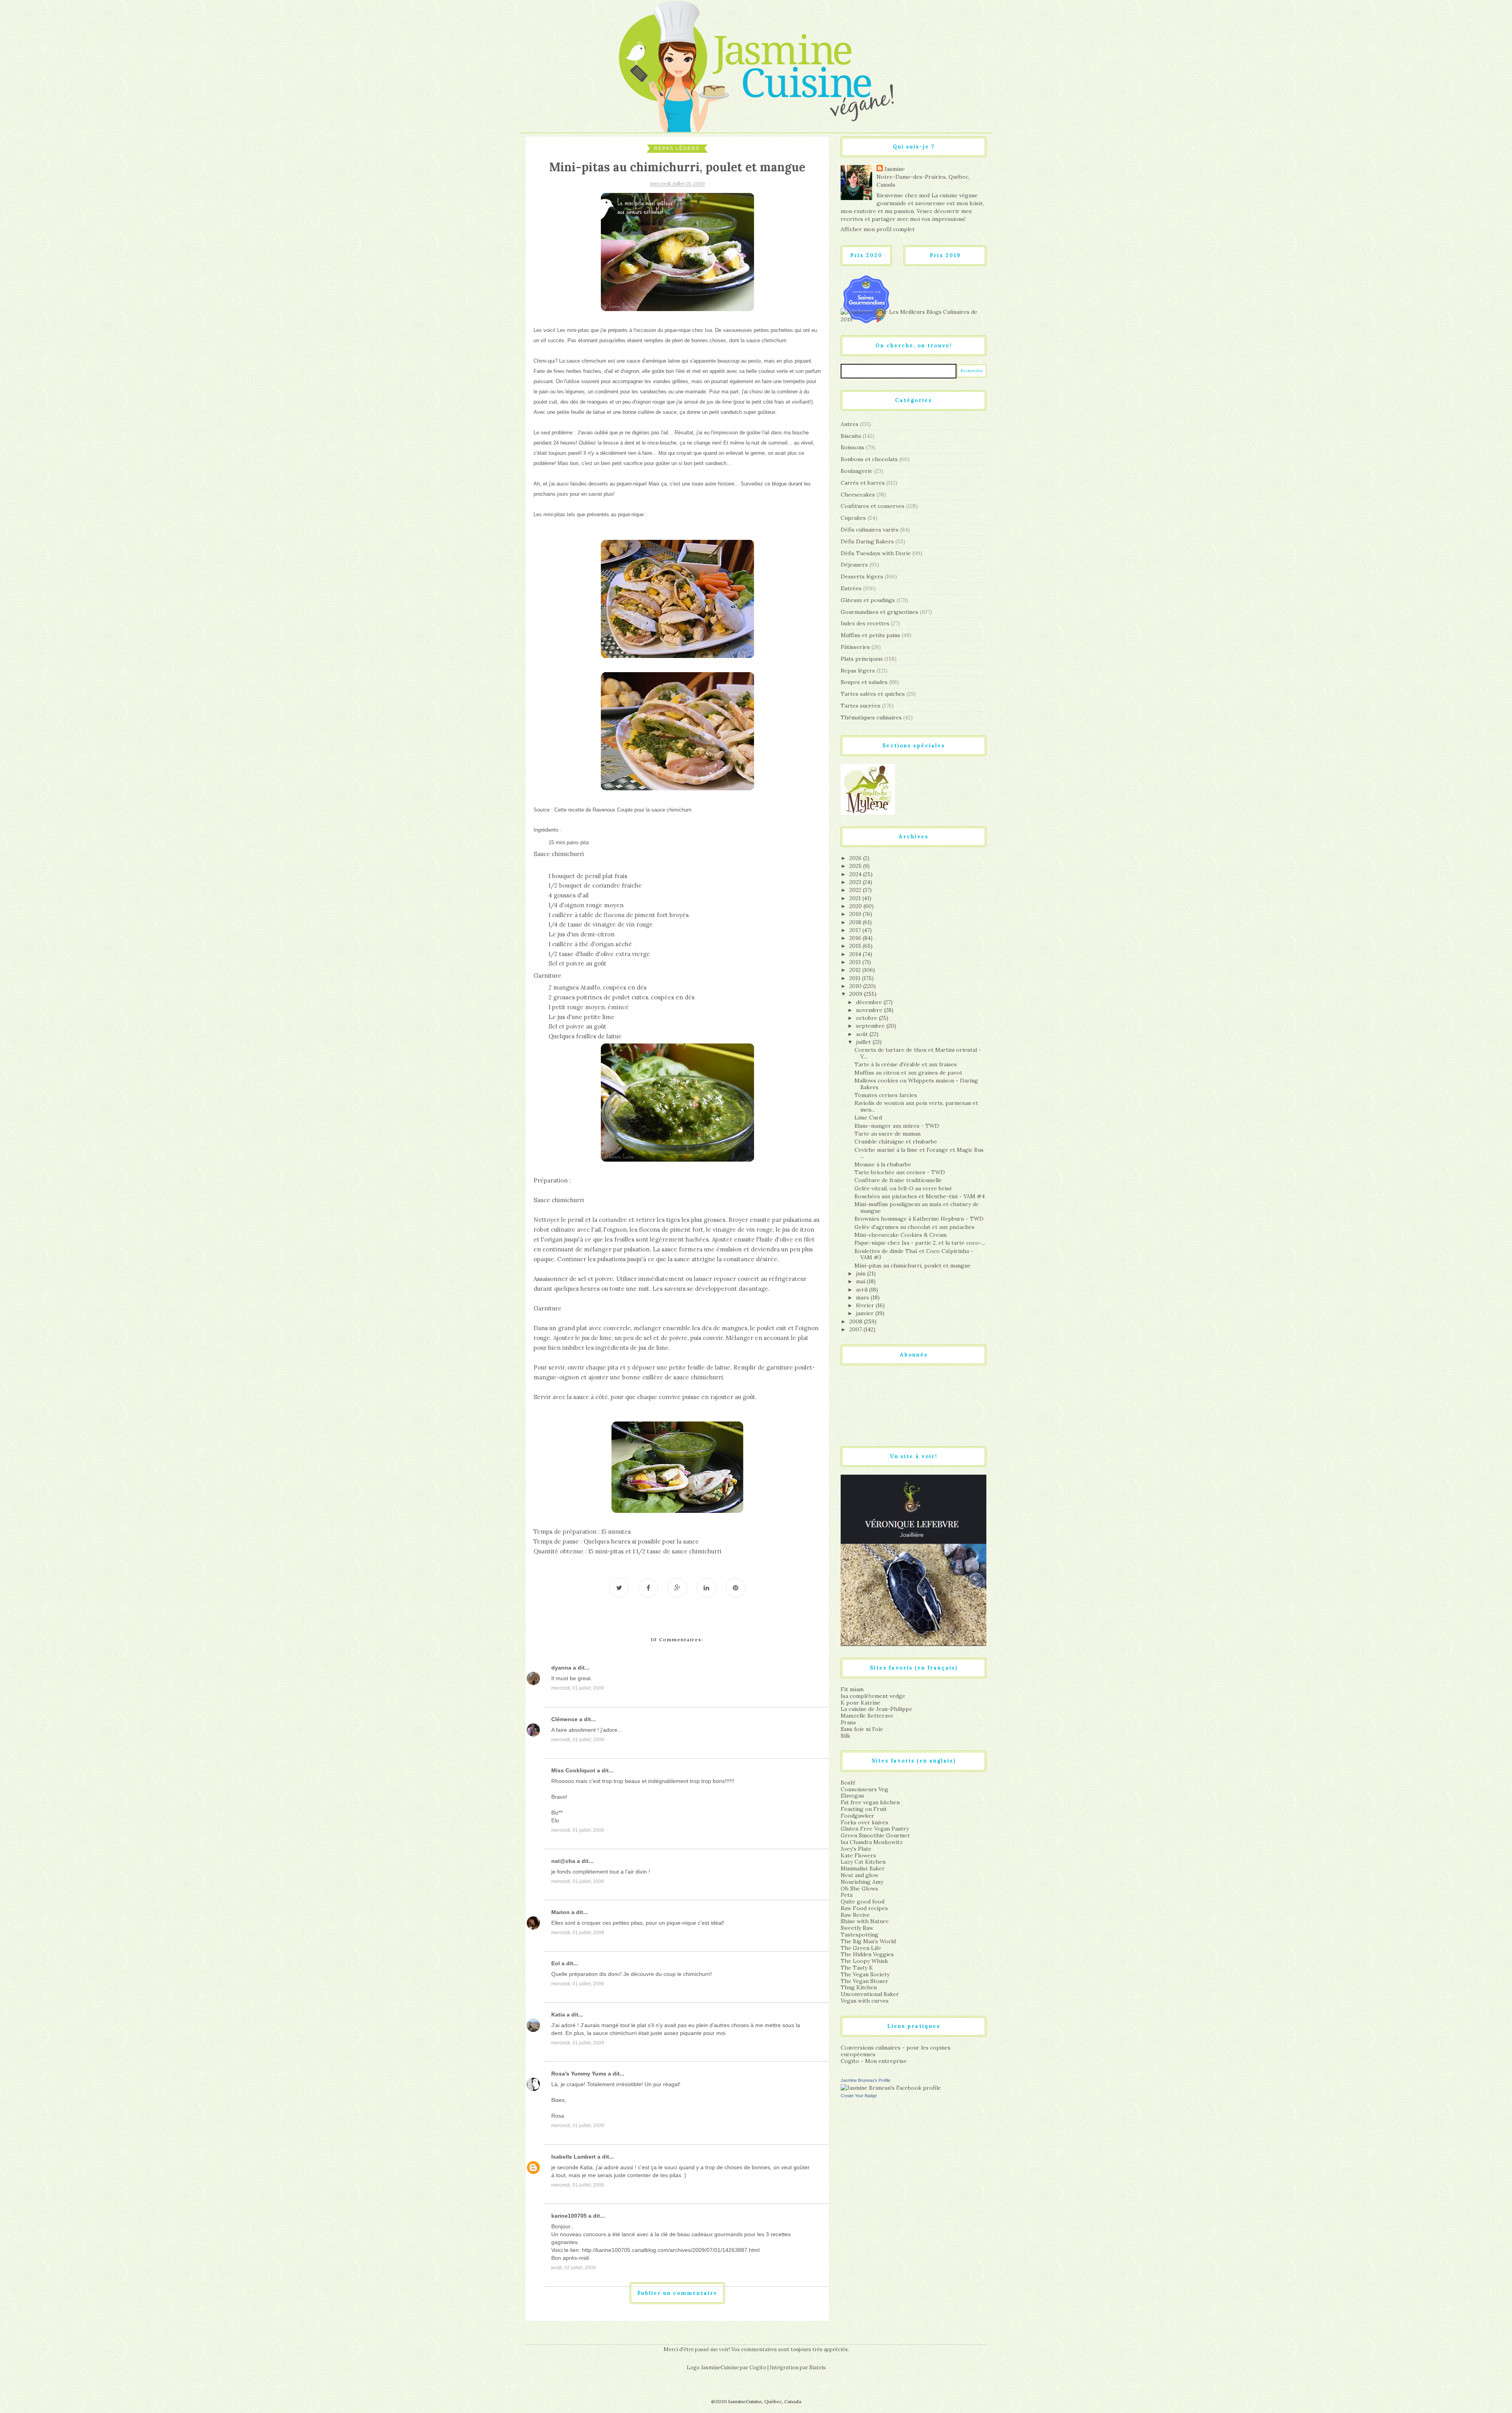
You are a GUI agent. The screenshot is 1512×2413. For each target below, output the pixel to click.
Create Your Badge (859, 2096)
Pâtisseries (855, 647)
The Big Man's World (868, 1941)
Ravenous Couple (613, 810)
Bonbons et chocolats (869, 459)
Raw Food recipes (864, 1908)
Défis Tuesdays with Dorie (876, 553)
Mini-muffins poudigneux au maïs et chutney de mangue (917, 1207)
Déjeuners (854, 565)
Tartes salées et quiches (873, 694)
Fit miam (852, 1689)
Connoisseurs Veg (864, 1789)
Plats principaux (862, 659)
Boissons (852, 447)
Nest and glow (860, 1875)
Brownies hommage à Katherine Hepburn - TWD (919, 1219)
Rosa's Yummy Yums (579, 2074)
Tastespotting (860, 1935)
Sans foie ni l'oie (862, 1729)
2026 (856, 858)
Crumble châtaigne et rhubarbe (896, 1142)
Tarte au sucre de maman (888, 1134)
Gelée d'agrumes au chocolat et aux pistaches (914, 1227)
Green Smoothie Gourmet (875, 1835)
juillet (864, 1042)
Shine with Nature (865, 1921)
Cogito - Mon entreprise (874, 2061)
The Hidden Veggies (867, 1954)
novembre (870, 1010)
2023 (856, 882)
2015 (856, 946)
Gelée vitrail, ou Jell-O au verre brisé (903, 1188)
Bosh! (848, 1783)
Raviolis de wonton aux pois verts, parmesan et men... (916, 1106)
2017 (856, 930)
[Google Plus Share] (677, 1588)
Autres (850, 424)
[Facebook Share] (648, 1588)
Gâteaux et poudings (868, 600)
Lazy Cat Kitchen (863, 1862)
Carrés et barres (863, 483)
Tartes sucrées (861, 706)
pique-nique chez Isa (688, 330)
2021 (856, 898)
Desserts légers (862, 576)
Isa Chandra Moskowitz (872, 1842)
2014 (856, 954)
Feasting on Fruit (864, 1809)
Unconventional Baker (870, 1994)
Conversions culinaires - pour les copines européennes (896, 2051)
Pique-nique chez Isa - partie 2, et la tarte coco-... (920, 1243)
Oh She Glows (859, 1889)
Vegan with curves (865, 2001)
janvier (866, 1313)
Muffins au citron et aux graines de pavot (908, 1073)
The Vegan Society (865, 1974)
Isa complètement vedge (873, 1696)
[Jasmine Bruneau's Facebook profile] (891, 2087)
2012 (856, 970)
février (866, 1305)
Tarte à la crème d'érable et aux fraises (906, 1064)
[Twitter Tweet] (619, 1588)
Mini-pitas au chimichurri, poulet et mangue (913, 1266)
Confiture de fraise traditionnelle (898, 1180)
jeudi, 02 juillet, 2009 (573, 2268)
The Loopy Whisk (864, 1961)
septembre (871, 1026)
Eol (556, 1963)
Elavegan (852, 1796)
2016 (856, 938)
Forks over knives (864, 1822)
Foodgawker (857, 1816)
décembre (870, 1002)
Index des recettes (865, 623)
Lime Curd (868, 1118)
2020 (856, 906)
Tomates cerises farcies (886, 1095)
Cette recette (569, 810)
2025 (856, 866)
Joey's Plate (856, 1849)
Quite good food (863, 1901)
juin (862, 1273)
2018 (856, 922)
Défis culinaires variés (870, 530)
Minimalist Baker (863, 1868)
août (863, 1034)
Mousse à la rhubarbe (883, 1164)
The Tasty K (857, 1968)
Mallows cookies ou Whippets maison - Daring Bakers (916, 1084)
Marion (561, 1912)
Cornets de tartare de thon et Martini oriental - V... (918, 1053)
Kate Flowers (858, 1855)
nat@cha (563, 1861)
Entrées (851, 588)
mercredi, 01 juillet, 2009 (578, 1688)
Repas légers (677, 148)
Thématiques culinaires (871, 717)
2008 (857, 1321)
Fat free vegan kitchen (870, 1802)
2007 (856, 1329)
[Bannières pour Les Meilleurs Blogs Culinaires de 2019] (913, 315)
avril (863, 1290)
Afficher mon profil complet (878, 229)
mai (861, 1281)
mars (863, 1297)
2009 (857, 994)
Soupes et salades (864, 682)
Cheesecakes (858, 495)
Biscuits (851, 436)
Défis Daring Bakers (867, 541)
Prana (848, 1722)
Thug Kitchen (859, 1987)
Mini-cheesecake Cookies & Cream (901, 1235)
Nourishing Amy (862, 1882)
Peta (847, 1895)
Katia (558, 2015)
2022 (856, 890)
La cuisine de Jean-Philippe (876, 1709)
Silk (845, 1736)
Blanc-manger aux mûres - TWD (897, 1126)
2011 (856, 978)
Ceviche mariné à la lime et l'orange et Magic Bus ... (919, 1153)
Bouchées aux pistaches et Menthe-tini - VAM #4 (920, 1196)
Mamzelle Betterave (867, 1716)
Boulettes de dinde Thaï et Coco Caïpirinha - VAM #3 (914, 1254)
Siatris (817, 2368)
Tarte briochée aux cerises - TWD (900, 1172)
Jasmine (895, 169)
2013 (856, 962)
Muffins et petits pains (870, 635)
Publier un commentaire (677, 2293)
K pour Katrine (861, 1703)
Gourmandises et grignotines (879, 612)
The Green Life (861, 1948)
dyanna (561, 1668)
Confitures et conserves (873, 506)
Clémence (564, 1719)
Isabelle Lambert (573, 2157)
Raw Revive (855, 1915)
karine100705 (569, 2216)
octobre (867, 1018)
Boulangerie (857, 471)
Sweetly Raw (857, 1928)
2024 (856, 874)
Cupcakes (853, 518)
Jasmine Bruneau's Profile (865, 2080)
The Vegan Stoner (864, 1981)
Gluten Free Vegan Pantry (875, 1829)
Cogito (758, 2368)
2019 (856, 914)
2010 (856, 986)
